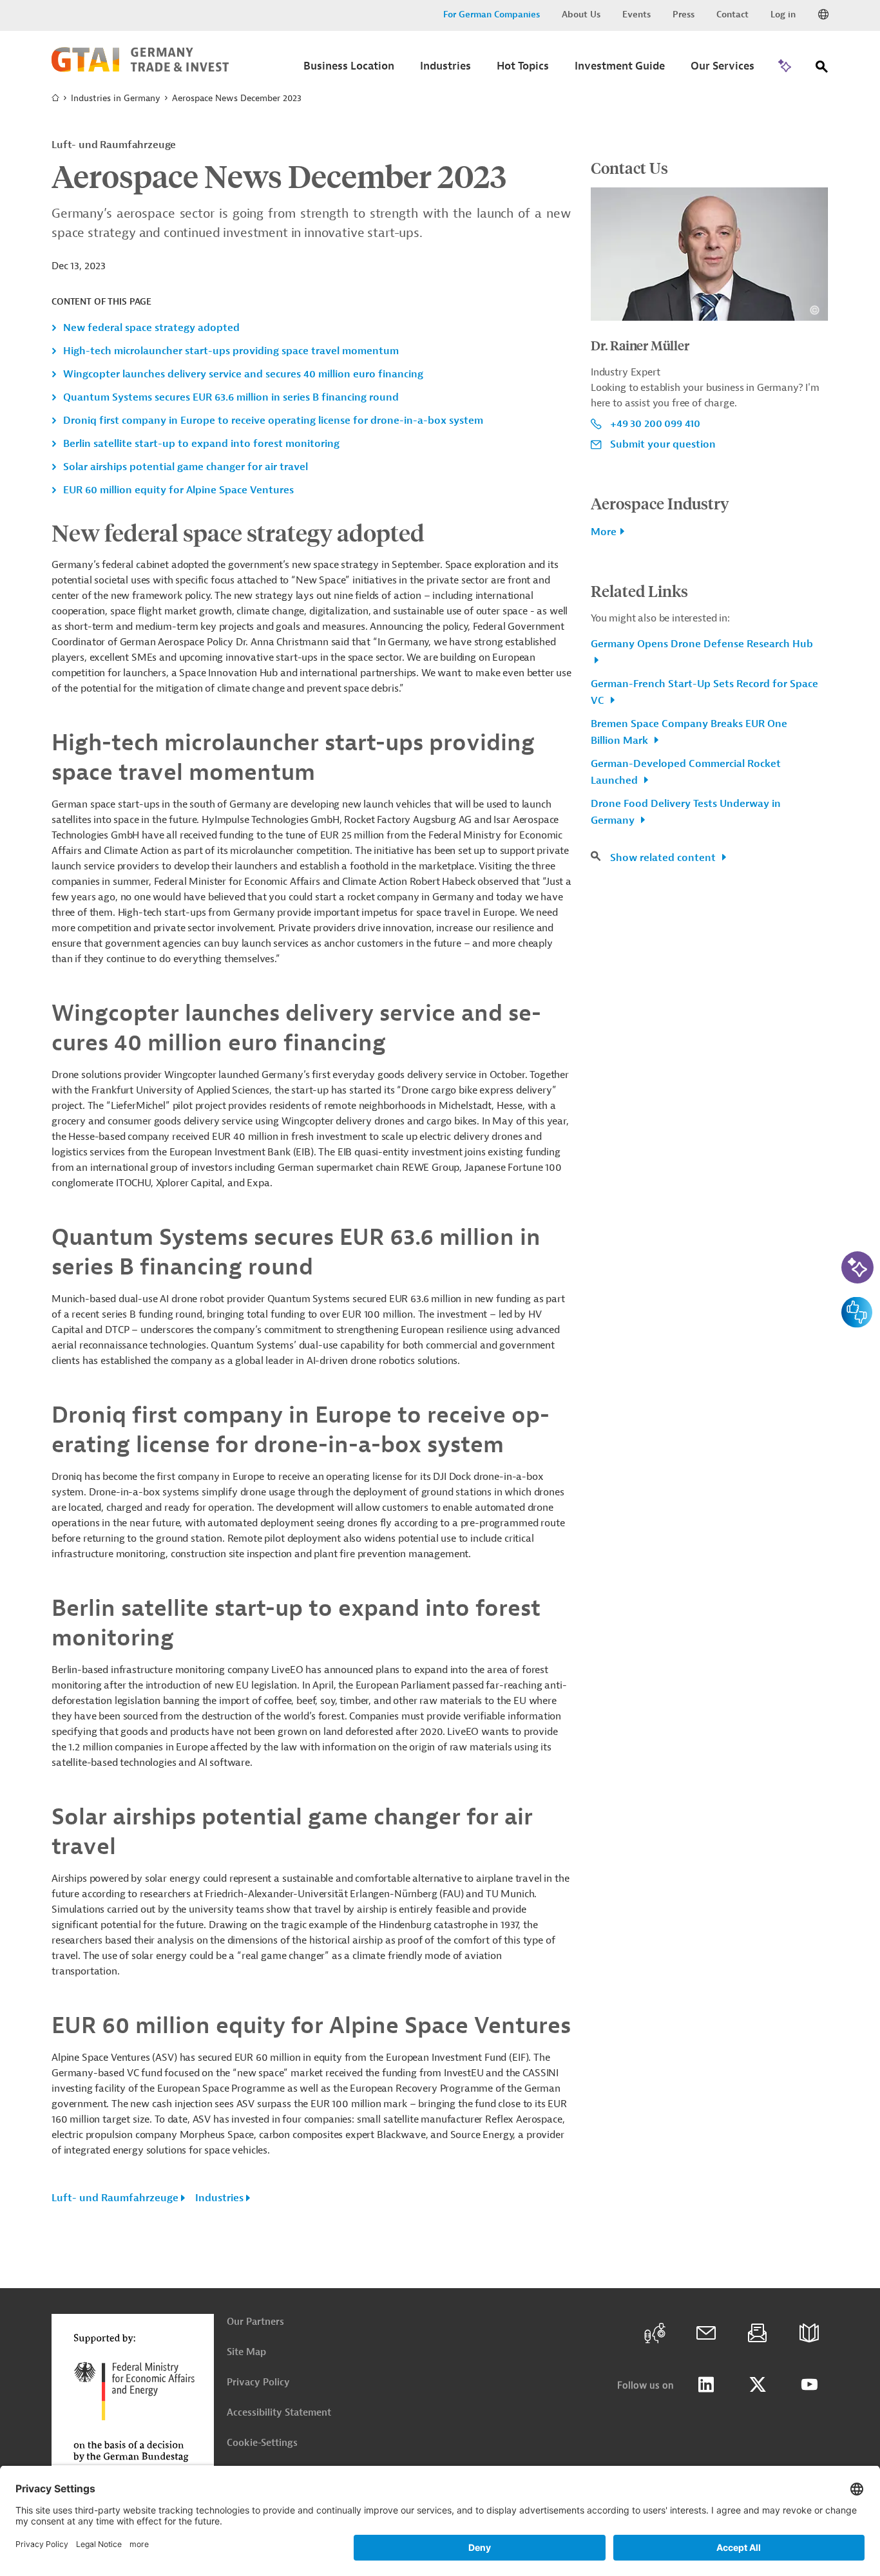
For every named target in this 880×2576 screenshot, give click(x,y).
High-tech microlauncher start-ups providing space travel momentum (231, 351)
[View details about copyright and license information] (815, 310)
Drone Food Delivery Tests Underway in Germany (686, 812)
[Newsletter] (758, 2333)
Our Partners (255, 2322)
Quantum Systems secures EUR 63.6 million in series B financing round (231, 397)
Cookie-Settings (262, 2443)
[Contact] (706, 2333)
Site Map (246, 2352)
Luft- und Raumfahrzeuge (115, 2198)
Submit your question (663, 444)
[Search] (822, 69)
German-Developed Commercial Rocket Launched (686, 772)
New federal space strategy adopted (151, 328)
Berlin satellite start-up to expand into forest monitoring (201, 444)
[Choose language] (823, 15)
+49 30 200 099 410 (655, 424)
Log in (783, 14)
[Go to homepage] (140, 69)
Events (636, 14)
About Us (581, 14)
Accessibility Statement (279, 2413)
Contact (732, 14)
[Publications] (809, 2333)
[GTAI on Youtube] (809, 2385)
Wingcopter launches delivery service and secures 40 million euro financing (243, 374)
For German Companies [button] (492, 14)
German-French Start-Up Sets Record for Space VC (704, 692)
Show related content (664, 858)
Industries (219, 2198)
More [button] (604, 532)
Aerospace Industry (660, 503)
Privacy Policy (258, 2382)
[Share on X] (758, 2385)
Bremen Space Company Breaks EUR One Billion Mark (689, 732)
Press (684, 14)
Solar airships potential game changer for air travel (186, 467)
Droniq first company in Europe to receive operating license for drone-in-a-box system (273, 421)
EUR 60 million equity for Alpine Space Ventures (178, 490)
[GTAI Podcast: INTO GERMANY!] (655, 2333)
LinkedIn (706, 2385)
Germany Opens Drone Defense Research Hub (702, 644)
